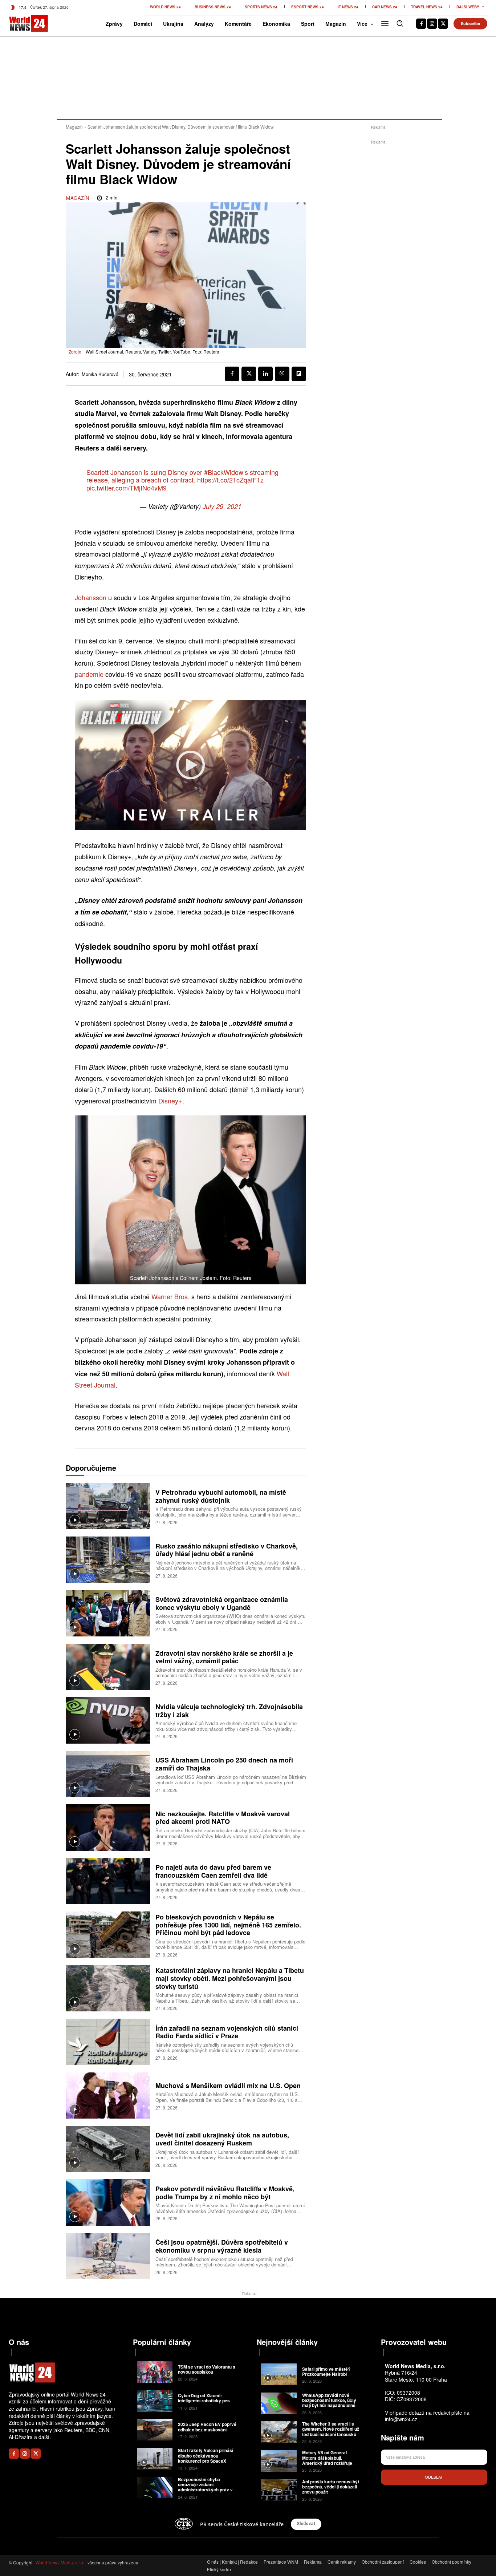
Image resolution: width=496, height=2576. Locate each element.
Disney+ (170, 1101)
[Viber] (282, 374)
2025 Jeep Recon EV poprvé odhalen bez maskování (207, 2427)
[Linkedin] (265, 374)
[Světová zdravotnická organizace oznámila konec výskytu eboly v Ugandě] (108, 1613)
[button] (400, 23)
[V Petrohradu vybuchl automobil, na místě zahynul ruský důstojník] (108, 1506)
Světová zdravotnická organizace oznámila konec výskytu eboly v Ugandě (222, 1603)
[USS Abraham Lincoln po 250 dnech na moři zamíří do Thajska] (108, 1774)
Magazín (74, 127)
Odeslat (434, 2477)
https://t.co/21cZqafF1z (230, 480)
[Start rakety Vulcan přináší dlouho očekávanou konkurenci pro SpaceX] (155, 2458)
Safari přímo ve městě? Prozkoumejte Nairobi (326, 2371)
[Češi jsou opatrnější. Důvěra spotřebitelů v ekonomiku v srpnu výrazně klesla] (108, 2256)
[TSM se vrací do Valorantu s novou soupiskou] (155, 2372)
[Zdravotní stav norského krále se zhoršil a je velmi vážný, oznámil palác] (108, 1667)
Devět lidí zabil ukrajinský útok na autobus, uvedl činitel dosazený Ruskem (222, 2139)
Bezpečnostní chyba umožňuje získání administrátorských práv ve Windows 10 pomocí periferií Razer (207, 2490)
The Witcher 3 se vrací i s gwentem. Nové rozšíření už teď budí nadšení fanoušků (331, 2429)
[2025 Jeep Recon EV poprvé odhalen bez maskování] (155, 2430)
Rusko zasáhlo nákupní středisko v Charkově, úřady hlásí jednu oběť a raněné (227, 1550)
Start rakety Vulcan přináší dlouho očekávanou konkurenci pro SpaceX (206, 2456)
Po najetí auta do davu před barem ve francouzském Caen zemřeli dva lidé (213, 1871)
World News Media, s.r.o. (60, 2562)
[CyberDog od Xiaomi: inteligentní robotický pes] (155, 2401)
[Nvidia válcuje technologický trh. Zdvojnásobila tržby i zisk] (108, 1720)
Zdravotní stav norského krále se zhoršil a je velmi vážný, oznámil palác (224, 1657)
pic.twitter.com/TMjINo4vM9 (127, 488)
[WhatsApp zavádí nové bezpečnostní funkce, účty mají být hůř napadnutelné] (279, 2403)
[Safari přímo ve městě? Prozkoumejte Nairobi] (279, 2374)
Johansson (92, 597)
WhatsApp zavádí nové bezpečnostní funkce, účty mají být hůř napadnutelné (329, 2400)
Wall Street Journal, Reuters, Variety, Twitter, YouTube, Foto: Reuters (152, 352)
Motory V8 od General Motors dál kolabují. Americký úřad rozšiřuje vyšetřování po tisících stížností (327, 2463)
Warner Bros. (170, 1296)
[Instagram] (432, 24)
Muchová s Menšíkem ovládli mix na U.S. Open (228, 2086)
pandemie (90, 674)
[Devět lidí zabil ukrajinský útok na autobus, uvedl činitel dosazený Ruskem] (108, 2149)
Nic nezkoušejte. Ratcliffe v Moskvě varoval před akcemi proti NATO (223, 1818)
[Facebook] (421, 24)
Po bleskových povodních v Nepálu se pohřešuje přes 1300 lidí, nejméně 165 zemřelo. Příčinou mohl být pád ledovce (228, 1925)
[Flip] (299, 374)
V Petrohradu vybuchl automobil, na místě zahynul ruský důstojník (221, 1496)
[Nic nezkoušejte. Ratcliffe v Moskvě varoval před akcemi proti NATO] (108, 1827)
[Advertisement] (378, 255)
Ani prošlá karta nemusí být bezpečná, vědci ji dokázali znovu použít (331, 2487)
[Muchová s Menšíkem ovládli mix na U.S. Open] (108, 2095)
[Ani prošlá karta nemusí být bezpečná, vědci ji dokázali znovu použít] (279, 2490)
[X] (443, 24)
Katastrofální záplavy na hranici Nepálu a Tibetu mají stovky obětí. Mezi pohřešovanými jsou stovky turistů (230, 1978)
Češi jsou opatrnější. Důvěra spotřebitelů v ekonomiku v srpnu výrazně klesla (222, 2246)
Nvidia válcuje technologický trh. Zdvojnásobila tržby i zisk (229, 1711)
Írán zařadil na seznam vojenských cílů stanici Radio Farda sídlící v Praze (227, 2032)
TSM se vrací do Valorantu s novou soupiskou (207, 2369)
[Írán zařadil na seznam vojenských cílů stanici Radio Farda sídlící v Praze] (108, 2042)
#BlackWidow (224, 472)
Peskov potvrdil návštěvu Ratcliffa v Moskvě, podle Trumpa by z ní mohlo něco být (225, 2193)
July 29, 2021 (222, 506)
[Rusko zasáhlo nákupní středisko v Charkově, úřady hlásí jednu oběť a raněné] (108, 1560)
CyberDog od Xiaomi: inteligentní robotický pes (204, 2398)
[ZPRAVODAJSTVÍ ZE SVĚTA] (20, 24)
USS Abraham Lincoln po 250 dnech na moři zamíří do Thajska (224, 1764)
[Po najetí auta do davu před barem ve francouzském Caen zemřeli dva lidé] (108, 1881)
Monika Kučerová (100, 374)
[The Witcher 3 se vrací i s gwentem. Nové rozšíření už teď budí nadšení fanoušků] (279, 2432)
